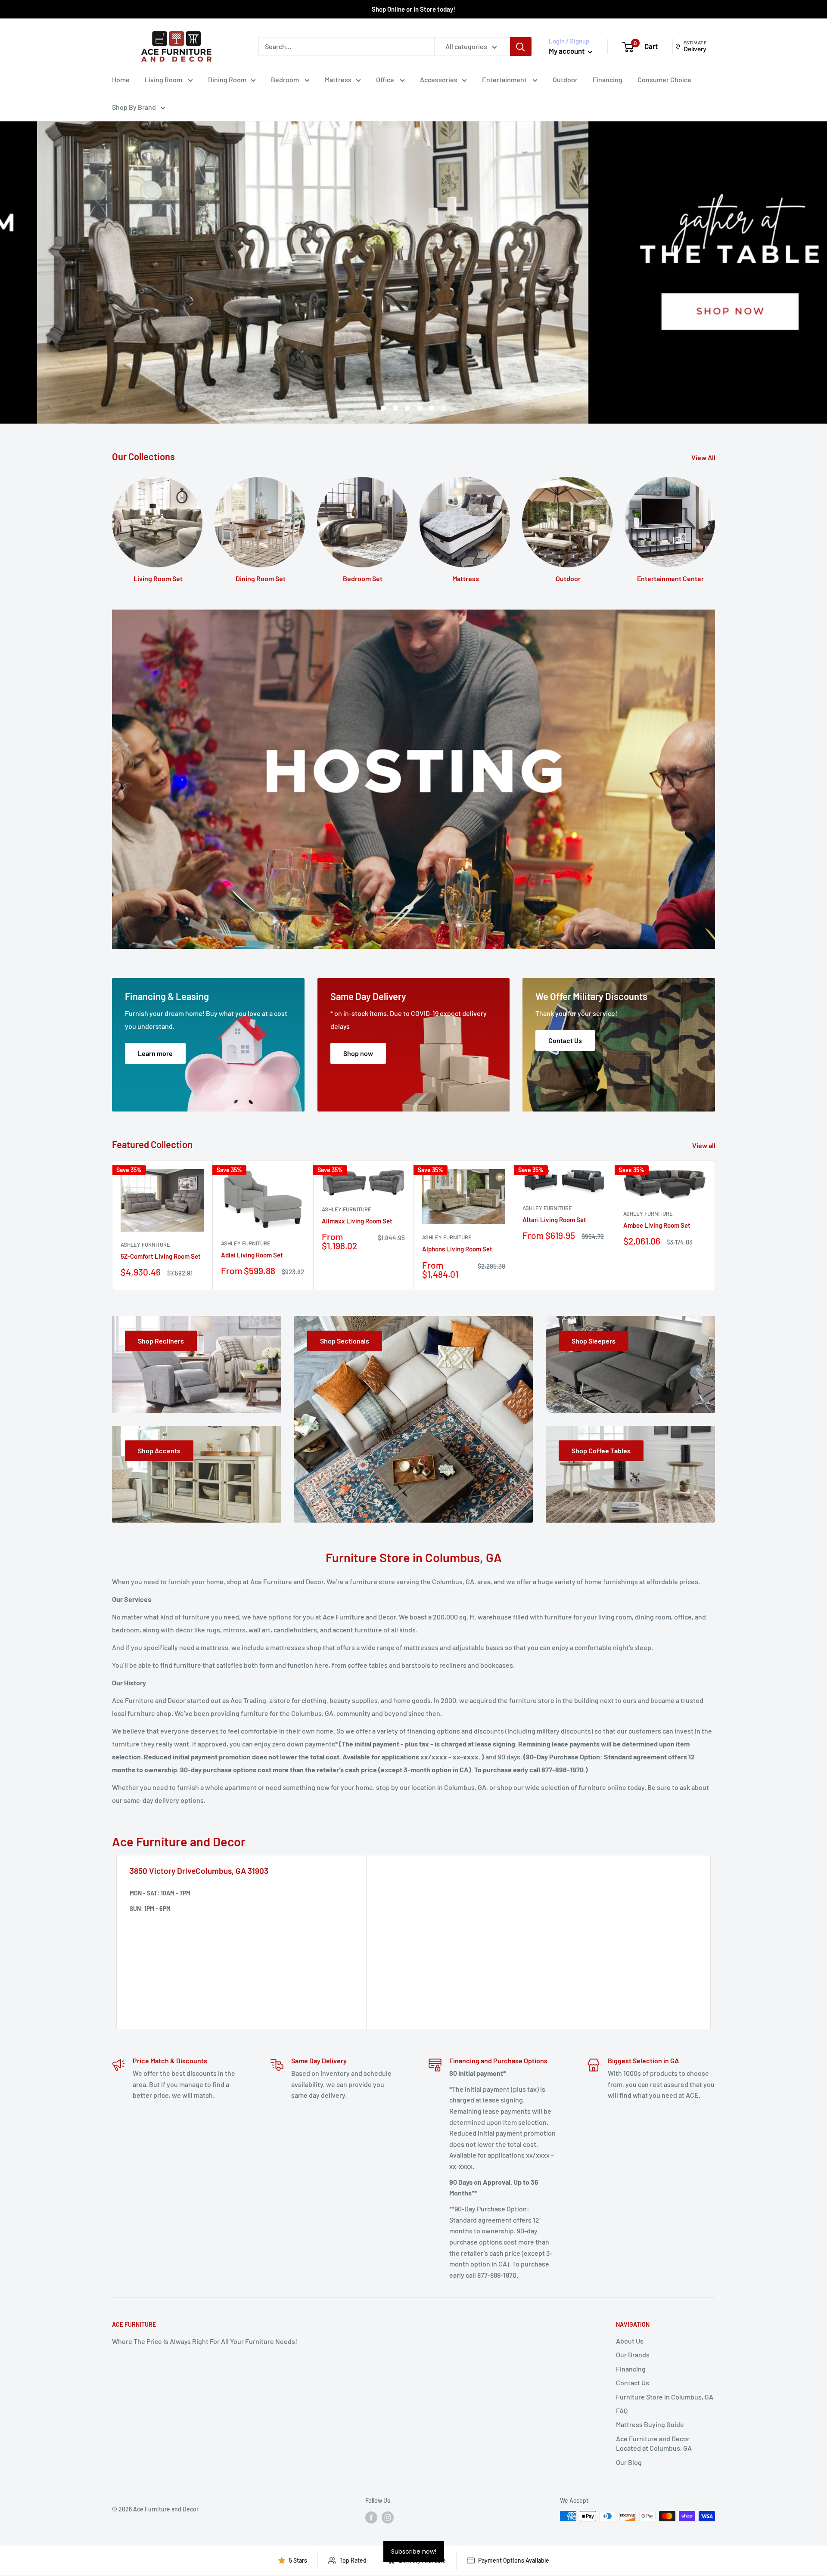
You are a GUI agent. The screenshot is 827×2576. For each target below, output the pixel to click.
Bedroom (286, 79)
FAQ (622, 2410)
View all (704, 1145)
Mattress (338, 79)
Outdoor (565, 79)
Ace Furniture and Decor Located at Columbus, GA (654, 2443)
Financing (608, 79)
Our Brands (633, 2355)
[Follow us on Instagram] (388, 2517)
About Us (630, 2341)
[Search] (521, 46)
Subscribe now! (414, 2551)
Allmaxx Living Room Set (357, 1221)
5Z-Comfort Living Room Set (161, 1256)
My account (567, 51)
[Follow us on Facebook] (371, 2517)
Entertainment (505, 79)
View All (704, 457)
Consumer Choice (664, 79)
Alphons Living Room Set (457, 1249)
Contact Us (633, 2382)
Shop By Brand (134, 107)
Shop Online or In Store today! (413, 9)
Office (386, 79)
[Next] (715, 1225)
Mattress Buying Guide (650, 2424)
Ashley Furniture (145, 1245)
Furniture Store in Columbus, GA (665, 2397)
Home (121, 79)
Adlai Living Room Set (252, 1255)
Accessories (439, 79)
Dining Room (227, 79)
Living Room (164, 79)
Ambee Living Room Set (657, 1225)
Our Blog (629, 2462)
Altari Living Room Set (554, 1220)
